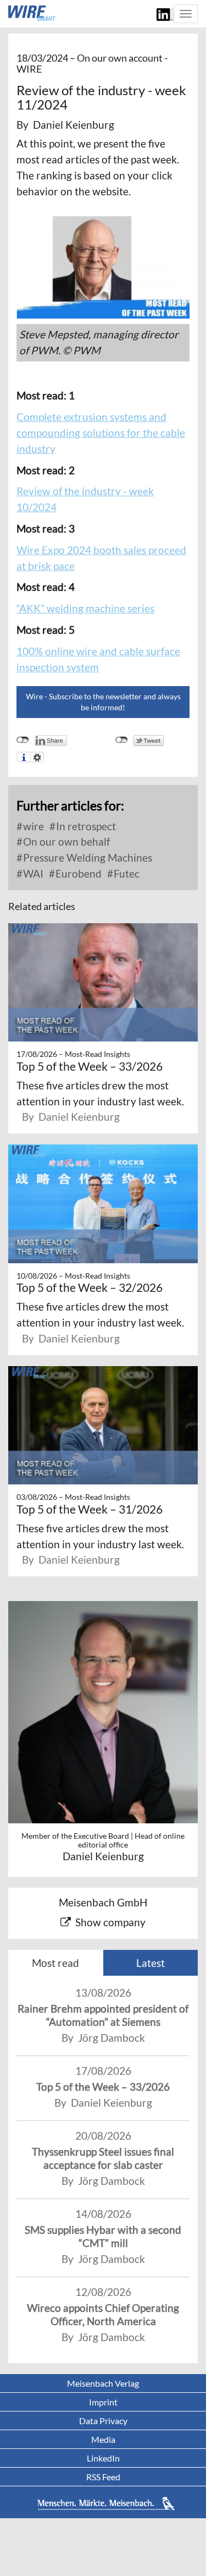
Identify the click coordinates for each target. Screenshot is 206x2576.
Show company (110, 1922)
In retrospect (85, 826)
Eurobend (77, 873)
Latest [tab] (151, 1963)
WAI (32, 873)
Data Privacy (103, 2421)
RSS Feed (103, 2477)
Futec (126, 873)
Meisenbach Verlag (103, 2383)
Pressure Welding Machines (87, 857)
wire (32, 826)
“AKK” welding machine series (85, 608)
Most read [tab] (55, 1963)
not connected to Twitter (122, 740)
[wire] (32, 13)
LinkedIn (103, 2458)
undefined (23, 740)
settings (37, 757)
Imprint (103, 2402)
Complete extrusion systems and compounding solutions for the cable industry (101, 433)
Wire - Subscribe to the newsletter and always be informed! (103, 702)
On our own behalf (65, 842)
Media (103, 2439)
